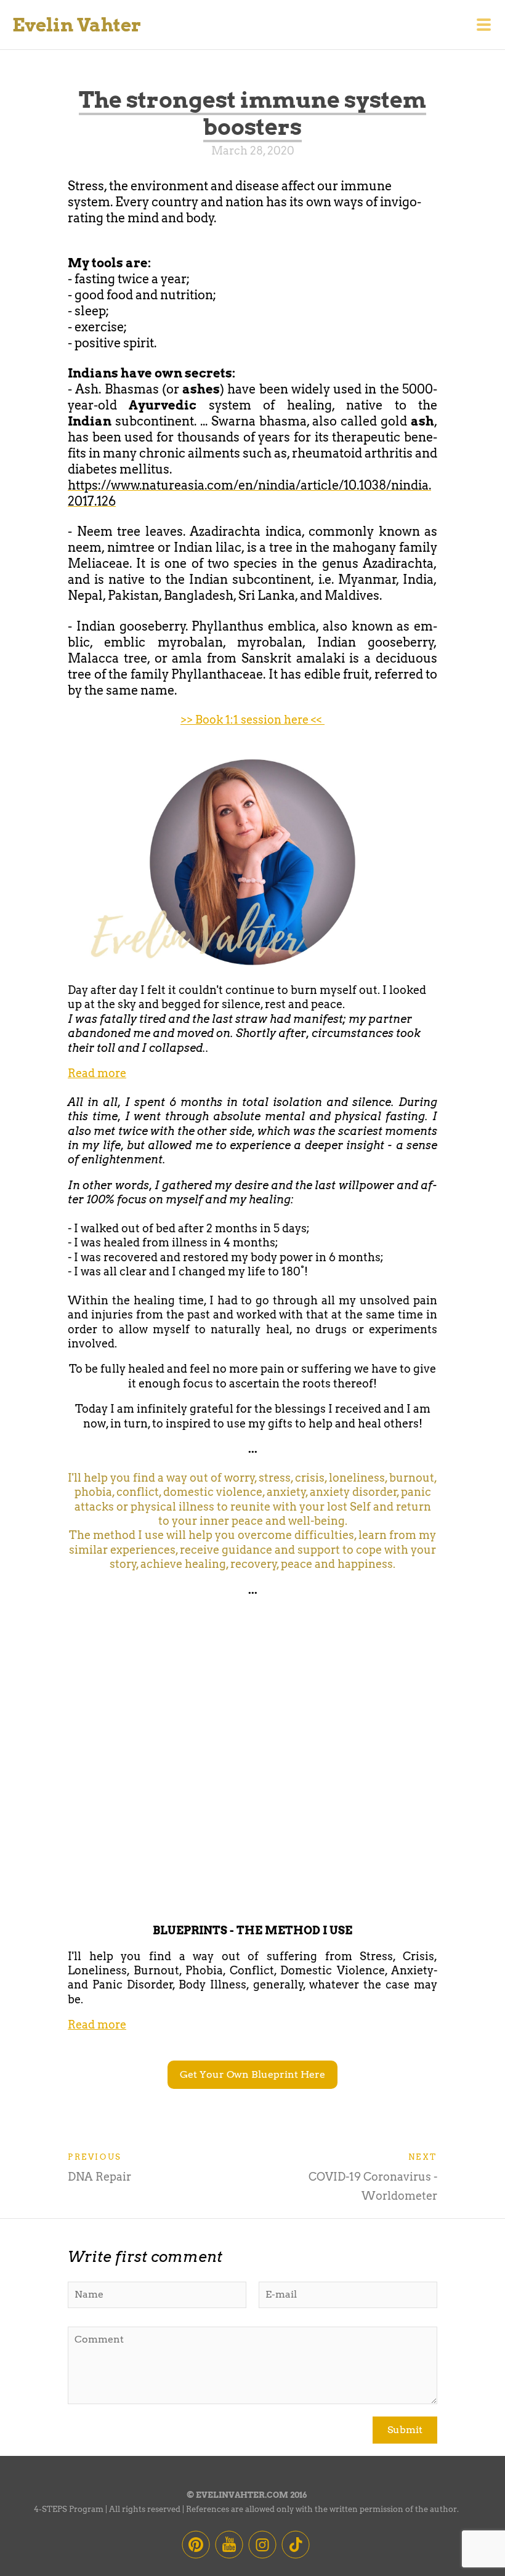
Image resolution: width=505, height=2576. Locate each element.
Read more (97, 1073)
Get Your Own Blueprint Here (252, 2074)
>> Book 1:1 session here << (252, 720)
